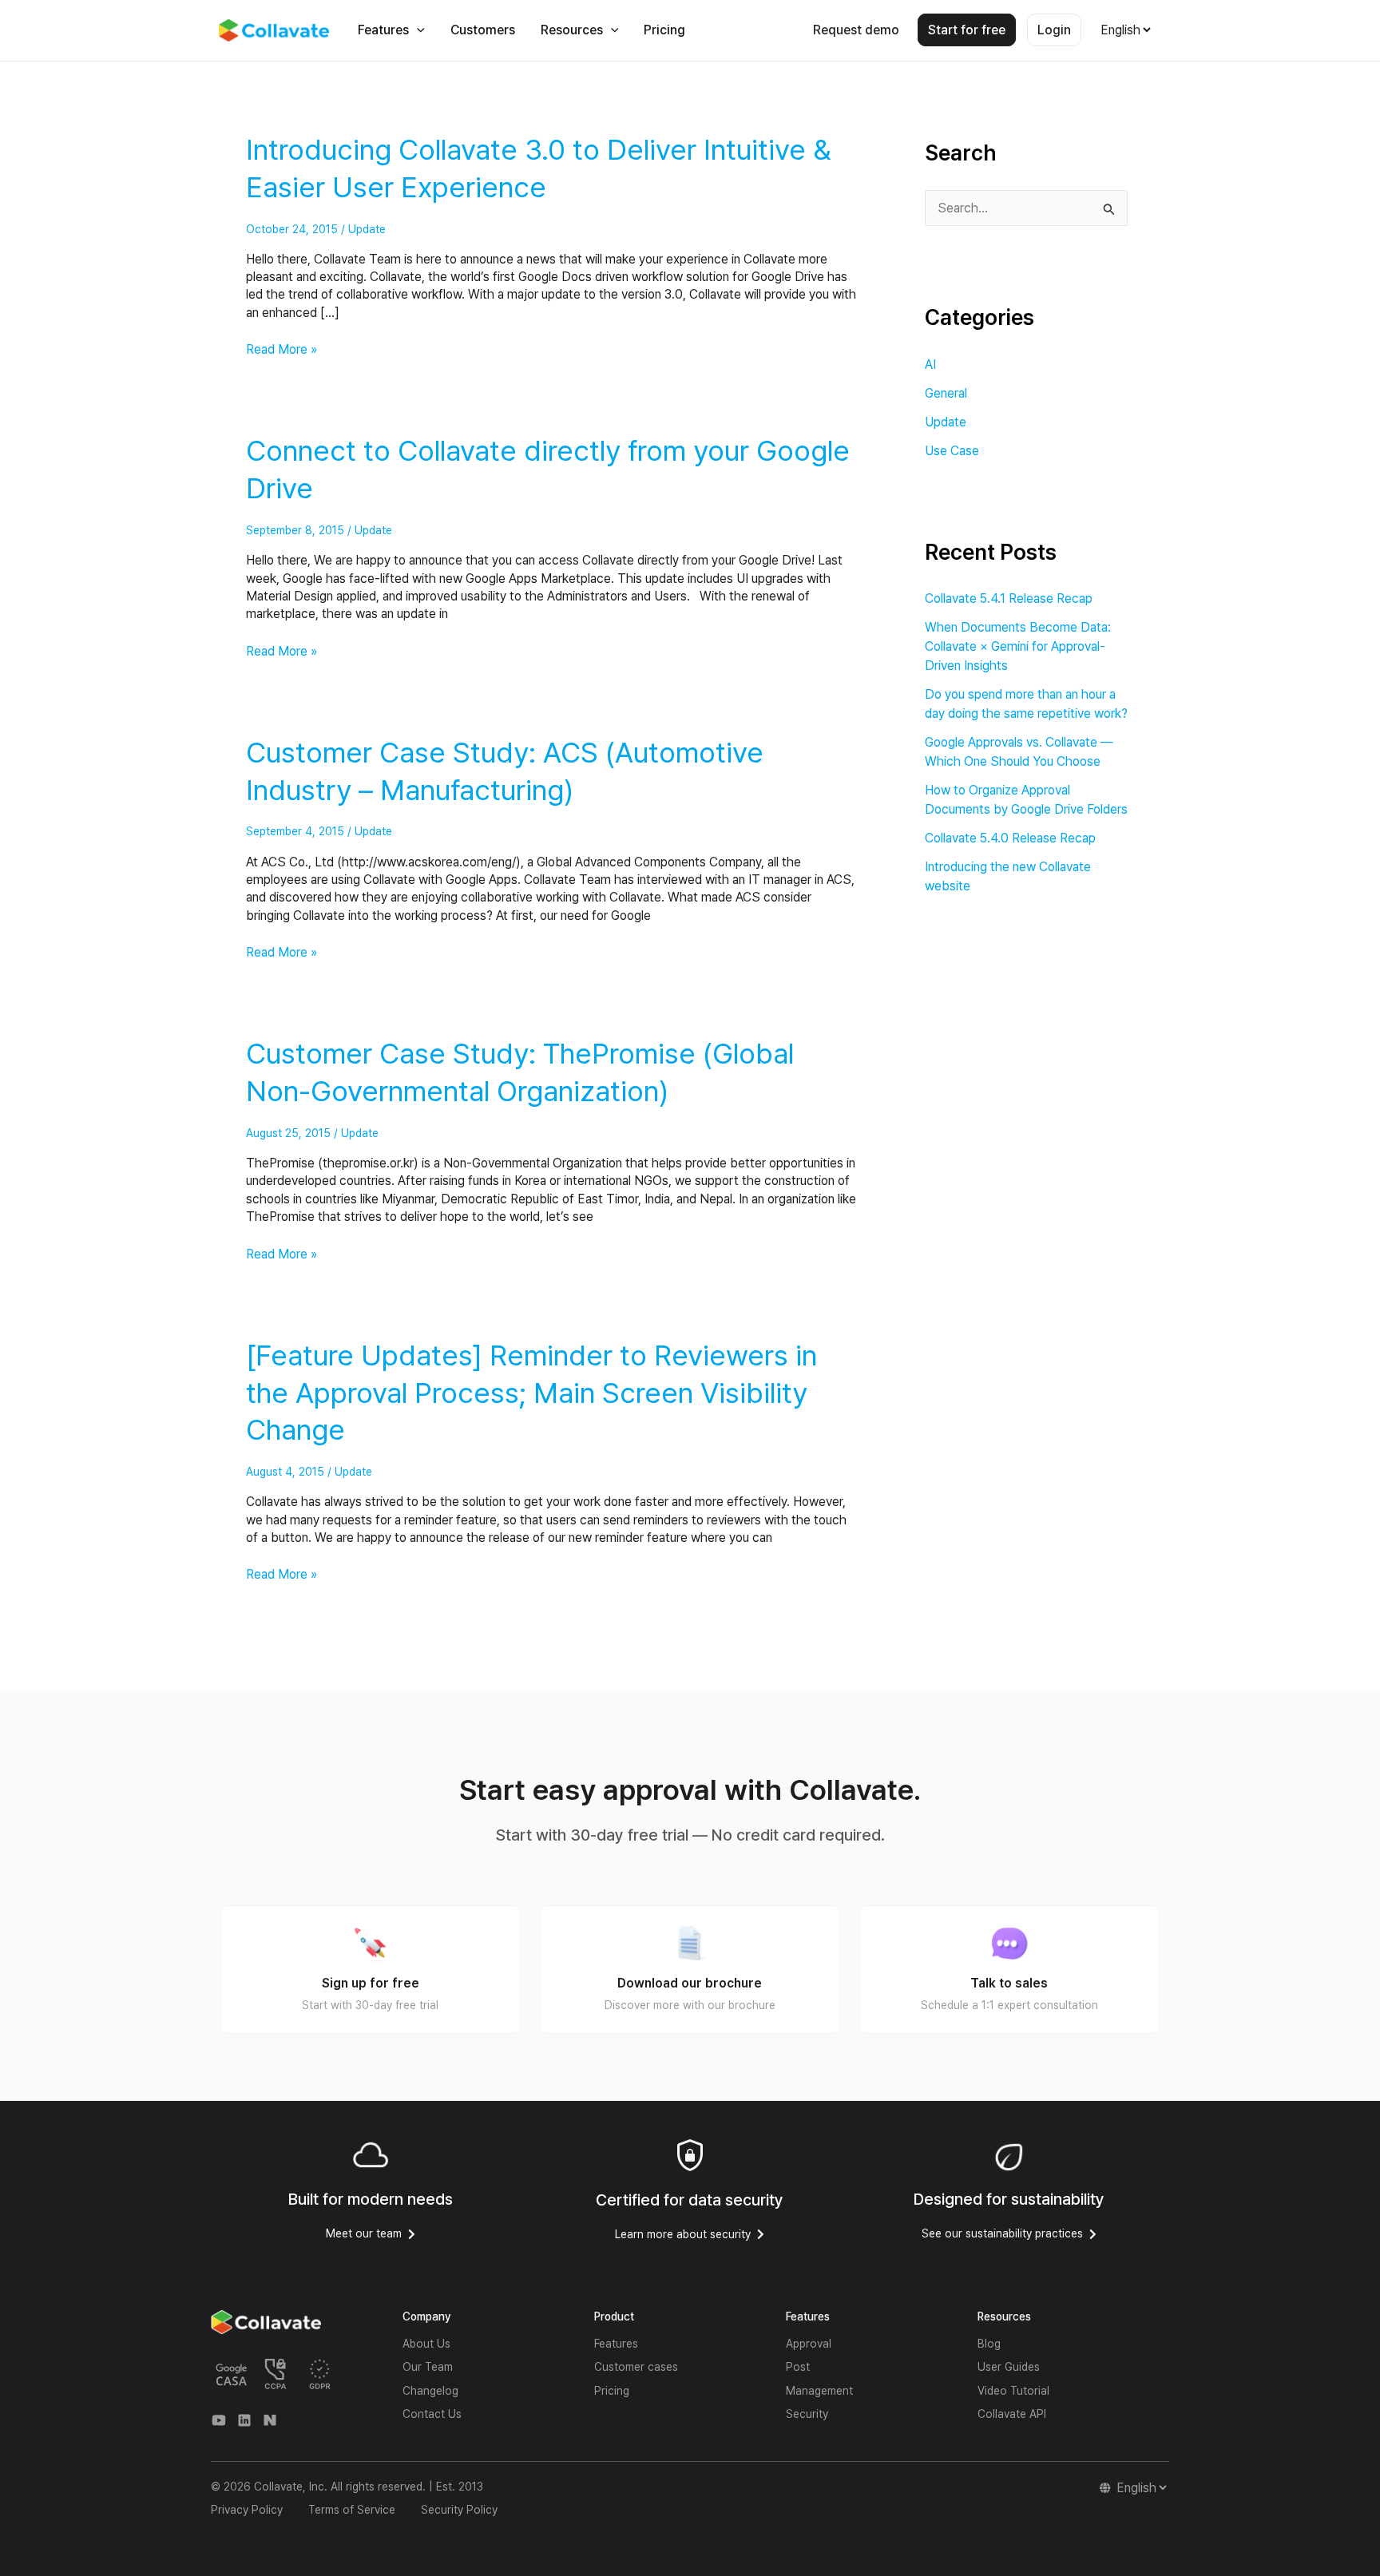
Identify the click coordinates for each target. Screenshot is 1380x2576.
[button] (417, 30)
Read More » (282, 349)
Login (1054, 30)
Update (367, 229)
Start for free (967, 30)
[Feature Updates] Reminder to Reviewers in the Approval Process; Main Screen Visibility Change (531, 1393)
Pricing (664, 30)
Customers (483, 30)
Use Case (952, 451)
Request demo (856, 30)
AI (930, 365)
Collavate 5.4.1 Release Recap (1009, 598)
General (946, 393)
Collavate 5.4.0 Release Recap (1010, 838)
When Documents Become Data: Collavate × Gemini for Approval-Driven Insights (1018, 646)
